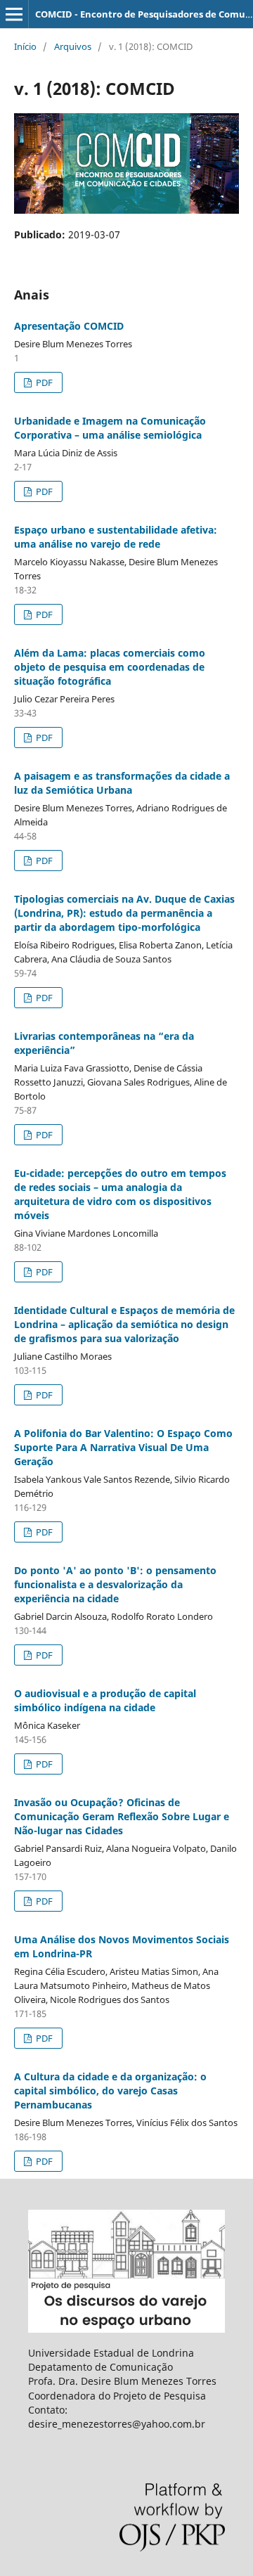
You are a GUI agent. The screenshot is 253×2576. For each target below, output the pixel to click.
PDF (43, 382)
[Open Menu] (14, 14)
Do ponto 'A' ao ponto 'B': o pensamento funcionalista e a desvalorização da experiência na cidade (115, 1584)
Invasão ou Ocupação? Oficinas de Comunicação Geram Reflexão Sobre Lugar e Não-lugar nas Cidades (122, 1816)
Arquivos (73, 46)
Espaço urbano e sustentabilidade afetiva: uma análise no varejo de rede (116, 537)
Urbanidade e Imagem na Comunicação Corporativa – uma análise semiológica (110, 428)
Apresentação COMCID (69, 326)
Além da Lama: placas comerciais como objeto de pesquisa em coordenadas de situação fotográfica (110, 667)
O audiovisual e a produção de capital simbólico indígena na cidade (105, 1700)
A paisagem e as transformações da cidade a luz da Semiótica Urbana (122, 783)
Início (25, 46)
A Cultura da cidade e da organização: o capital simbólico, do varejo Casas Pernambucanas (110, 2091)
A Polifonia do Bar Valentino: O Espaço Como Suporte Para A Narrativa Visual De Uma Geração (123, 1447)
